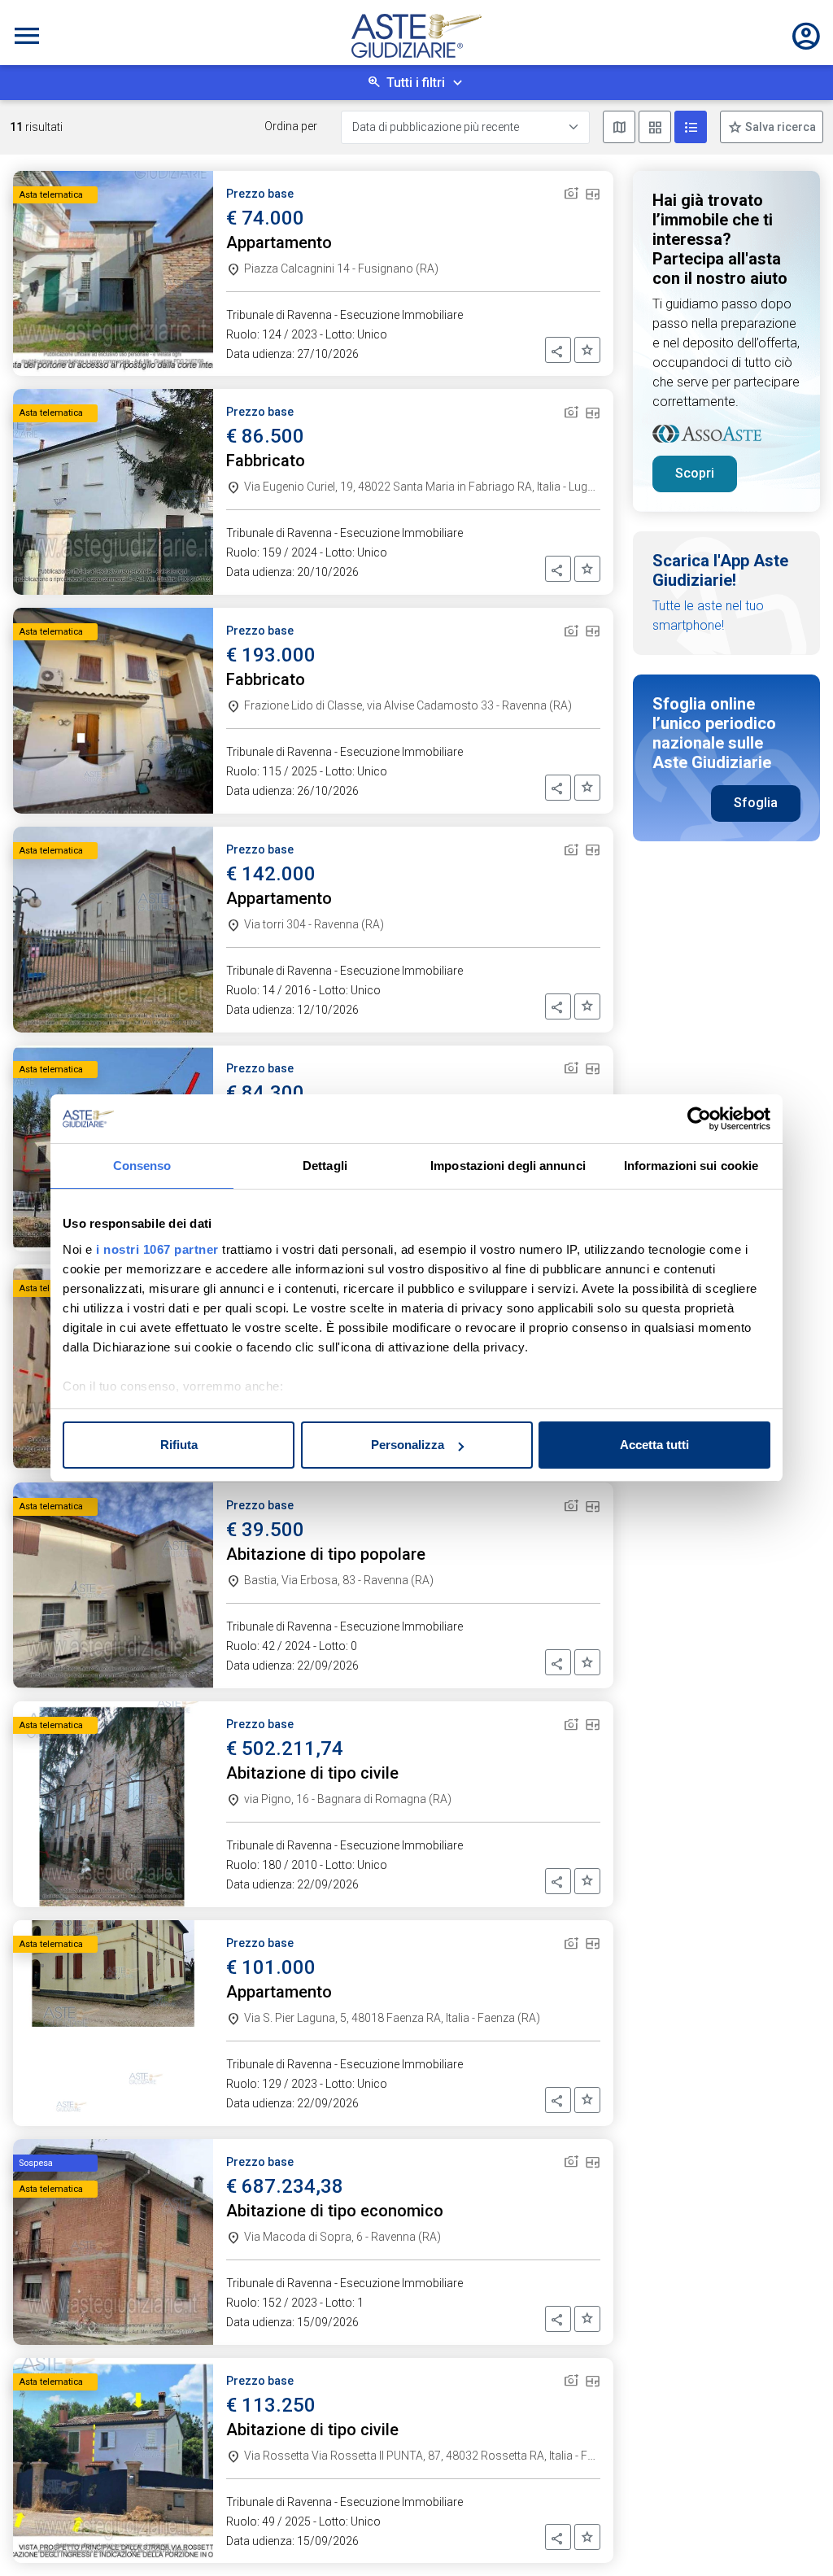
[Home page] (416, 36)
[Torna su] (794, 2537)
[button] (558, 350)
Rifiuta (179, 1445)
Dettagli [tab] (325, 1166)
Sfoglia (756, 803)
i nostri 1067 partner (157, 1249)
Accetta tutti (654, 1445)
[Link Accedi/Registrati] (806, 36)
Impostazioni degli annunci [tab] (508, 1166)
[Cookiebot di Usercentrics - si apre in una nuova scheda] (699, 1119)
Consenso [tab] (142, 1166)
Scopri (695, 473)
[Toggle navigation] (27, 36)
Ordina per (291, 126)
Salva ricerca (779, 127)
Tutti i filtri (416, 83)
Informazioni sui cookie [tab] (691, 1166)
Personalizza (408, 1445)
